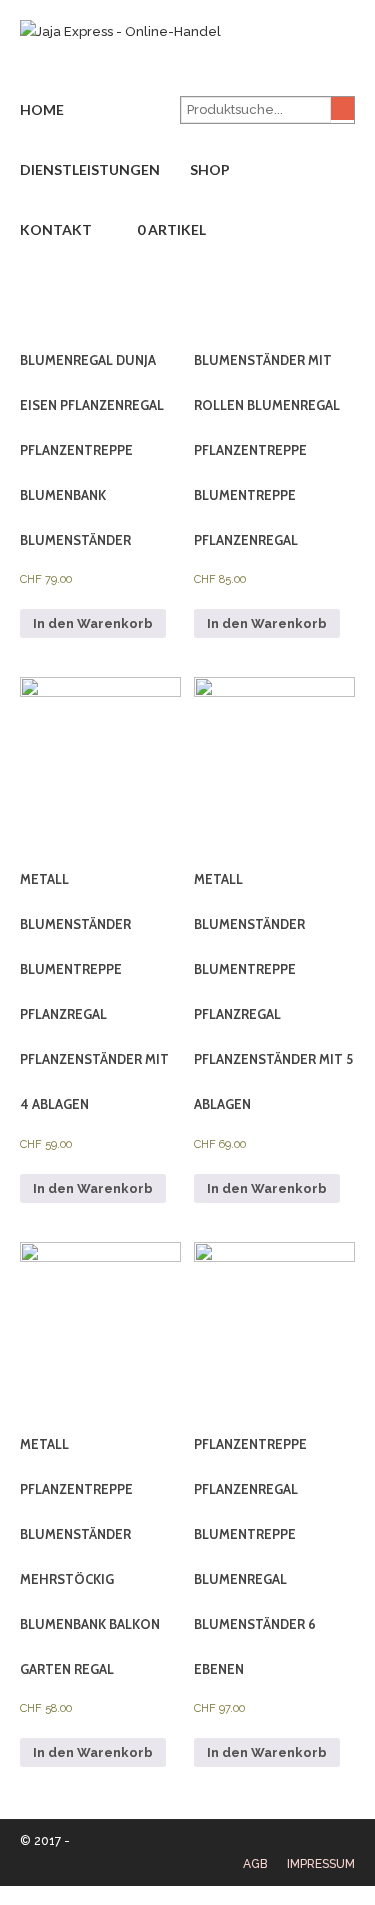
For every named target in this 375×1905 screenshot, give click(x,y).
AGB (255, 1864)
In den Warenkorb (93, 623)
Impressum (321, 1864)
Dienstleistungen (90, 169)
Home (42, 109)
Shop (210, 169)
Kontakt (56, 229)
